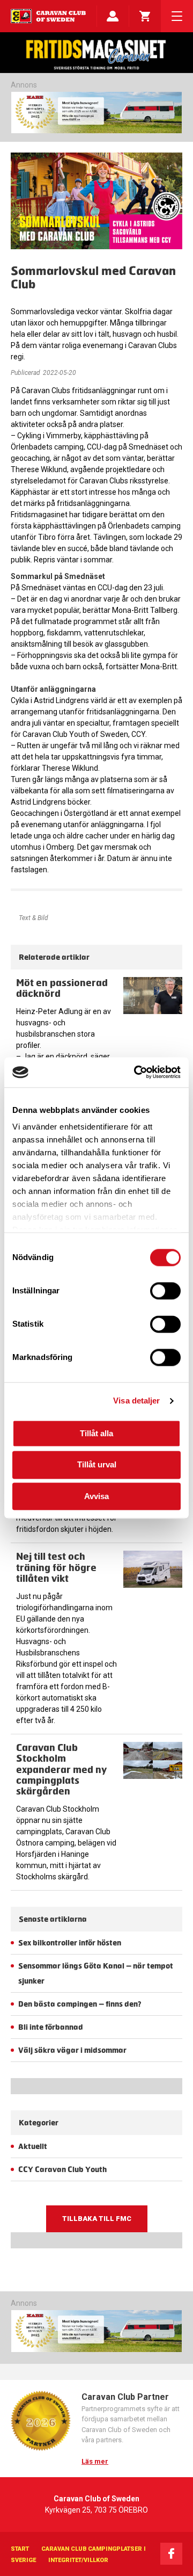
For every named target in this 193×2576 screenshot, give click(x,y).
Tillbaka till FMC (97, 2219)
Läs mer (95, 2461)
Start (20, 2549)
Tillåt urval (97, 1465)
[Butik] (145, 16)
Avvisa (96, 1496)
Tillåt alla (96, 1433)
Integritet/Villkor (78, 2560)
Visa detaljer (136, 1401)
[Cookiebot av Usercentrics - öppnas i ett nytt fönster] (136, 1072)
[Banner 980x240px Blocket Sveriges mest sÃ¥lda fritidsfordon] (96, 113)
